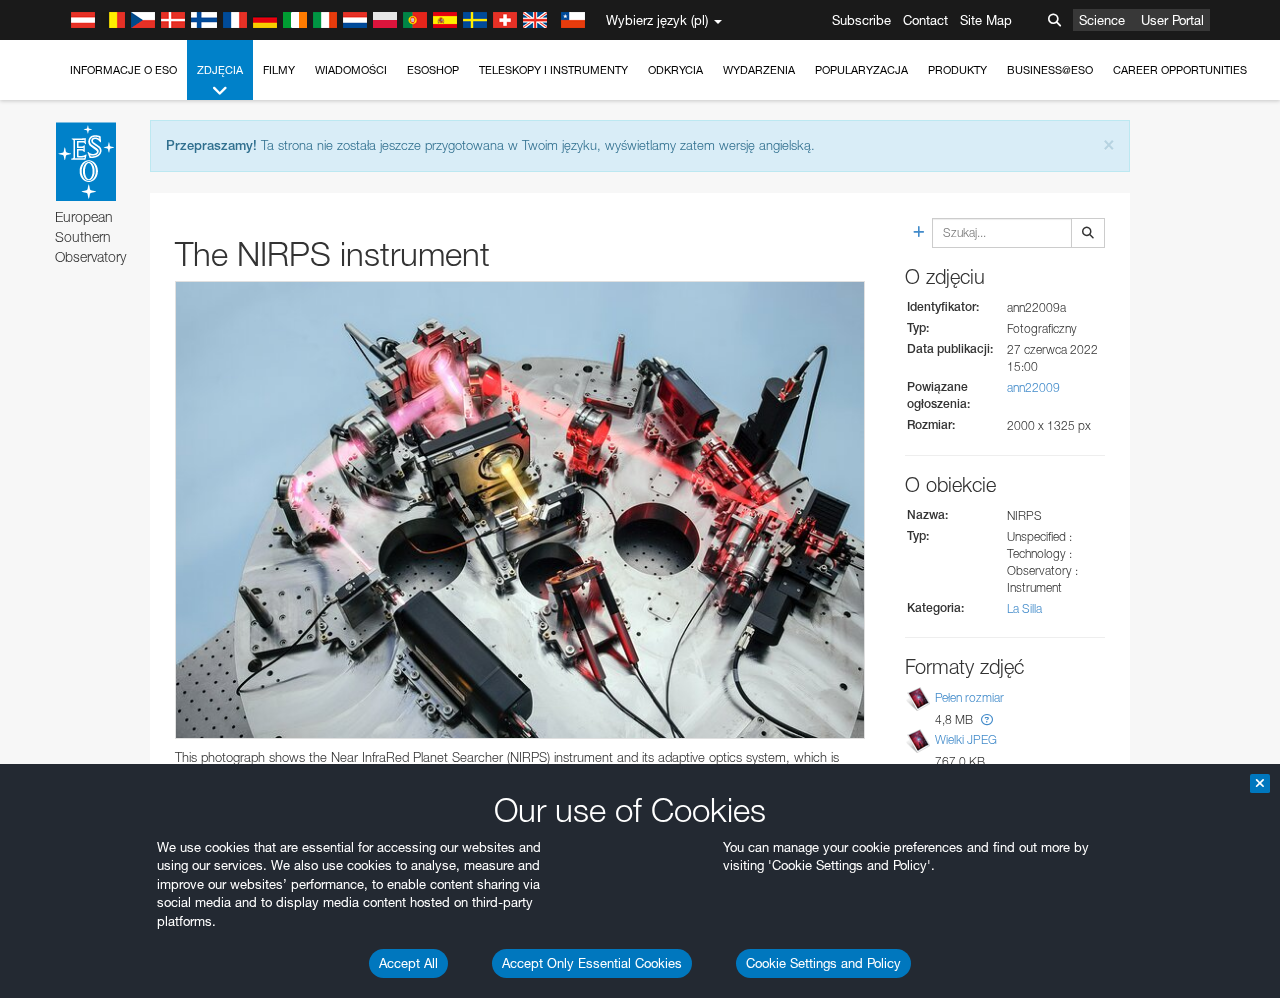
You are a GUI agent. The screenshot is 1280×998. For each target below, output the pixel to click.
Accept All (408, 963)
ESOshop (433, 70)
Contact (925, 20)
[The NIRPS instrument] (520, 510)
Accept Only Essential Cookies (592, 963)
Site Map (986, 20)
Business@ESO (1050, 70)
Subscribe (861, 20)
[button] (987, 719)
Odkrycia (675, 70)
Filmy (279, 70)
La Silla (1024, 608)
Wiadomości (351, 70)
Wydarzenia (759, 70)
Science (1102, 20)
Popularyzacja (861, 70)
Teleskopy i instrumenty (553, 70)
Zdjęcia (220, 70)
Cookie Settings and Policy (823, 963)
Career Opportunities (1180, 70)
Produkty (957, 70)
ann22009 (1033, 387)
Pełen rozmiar (969, 697)
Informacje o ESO (123, 70)
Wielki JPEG (966, 739)
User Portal (1172, 20)
